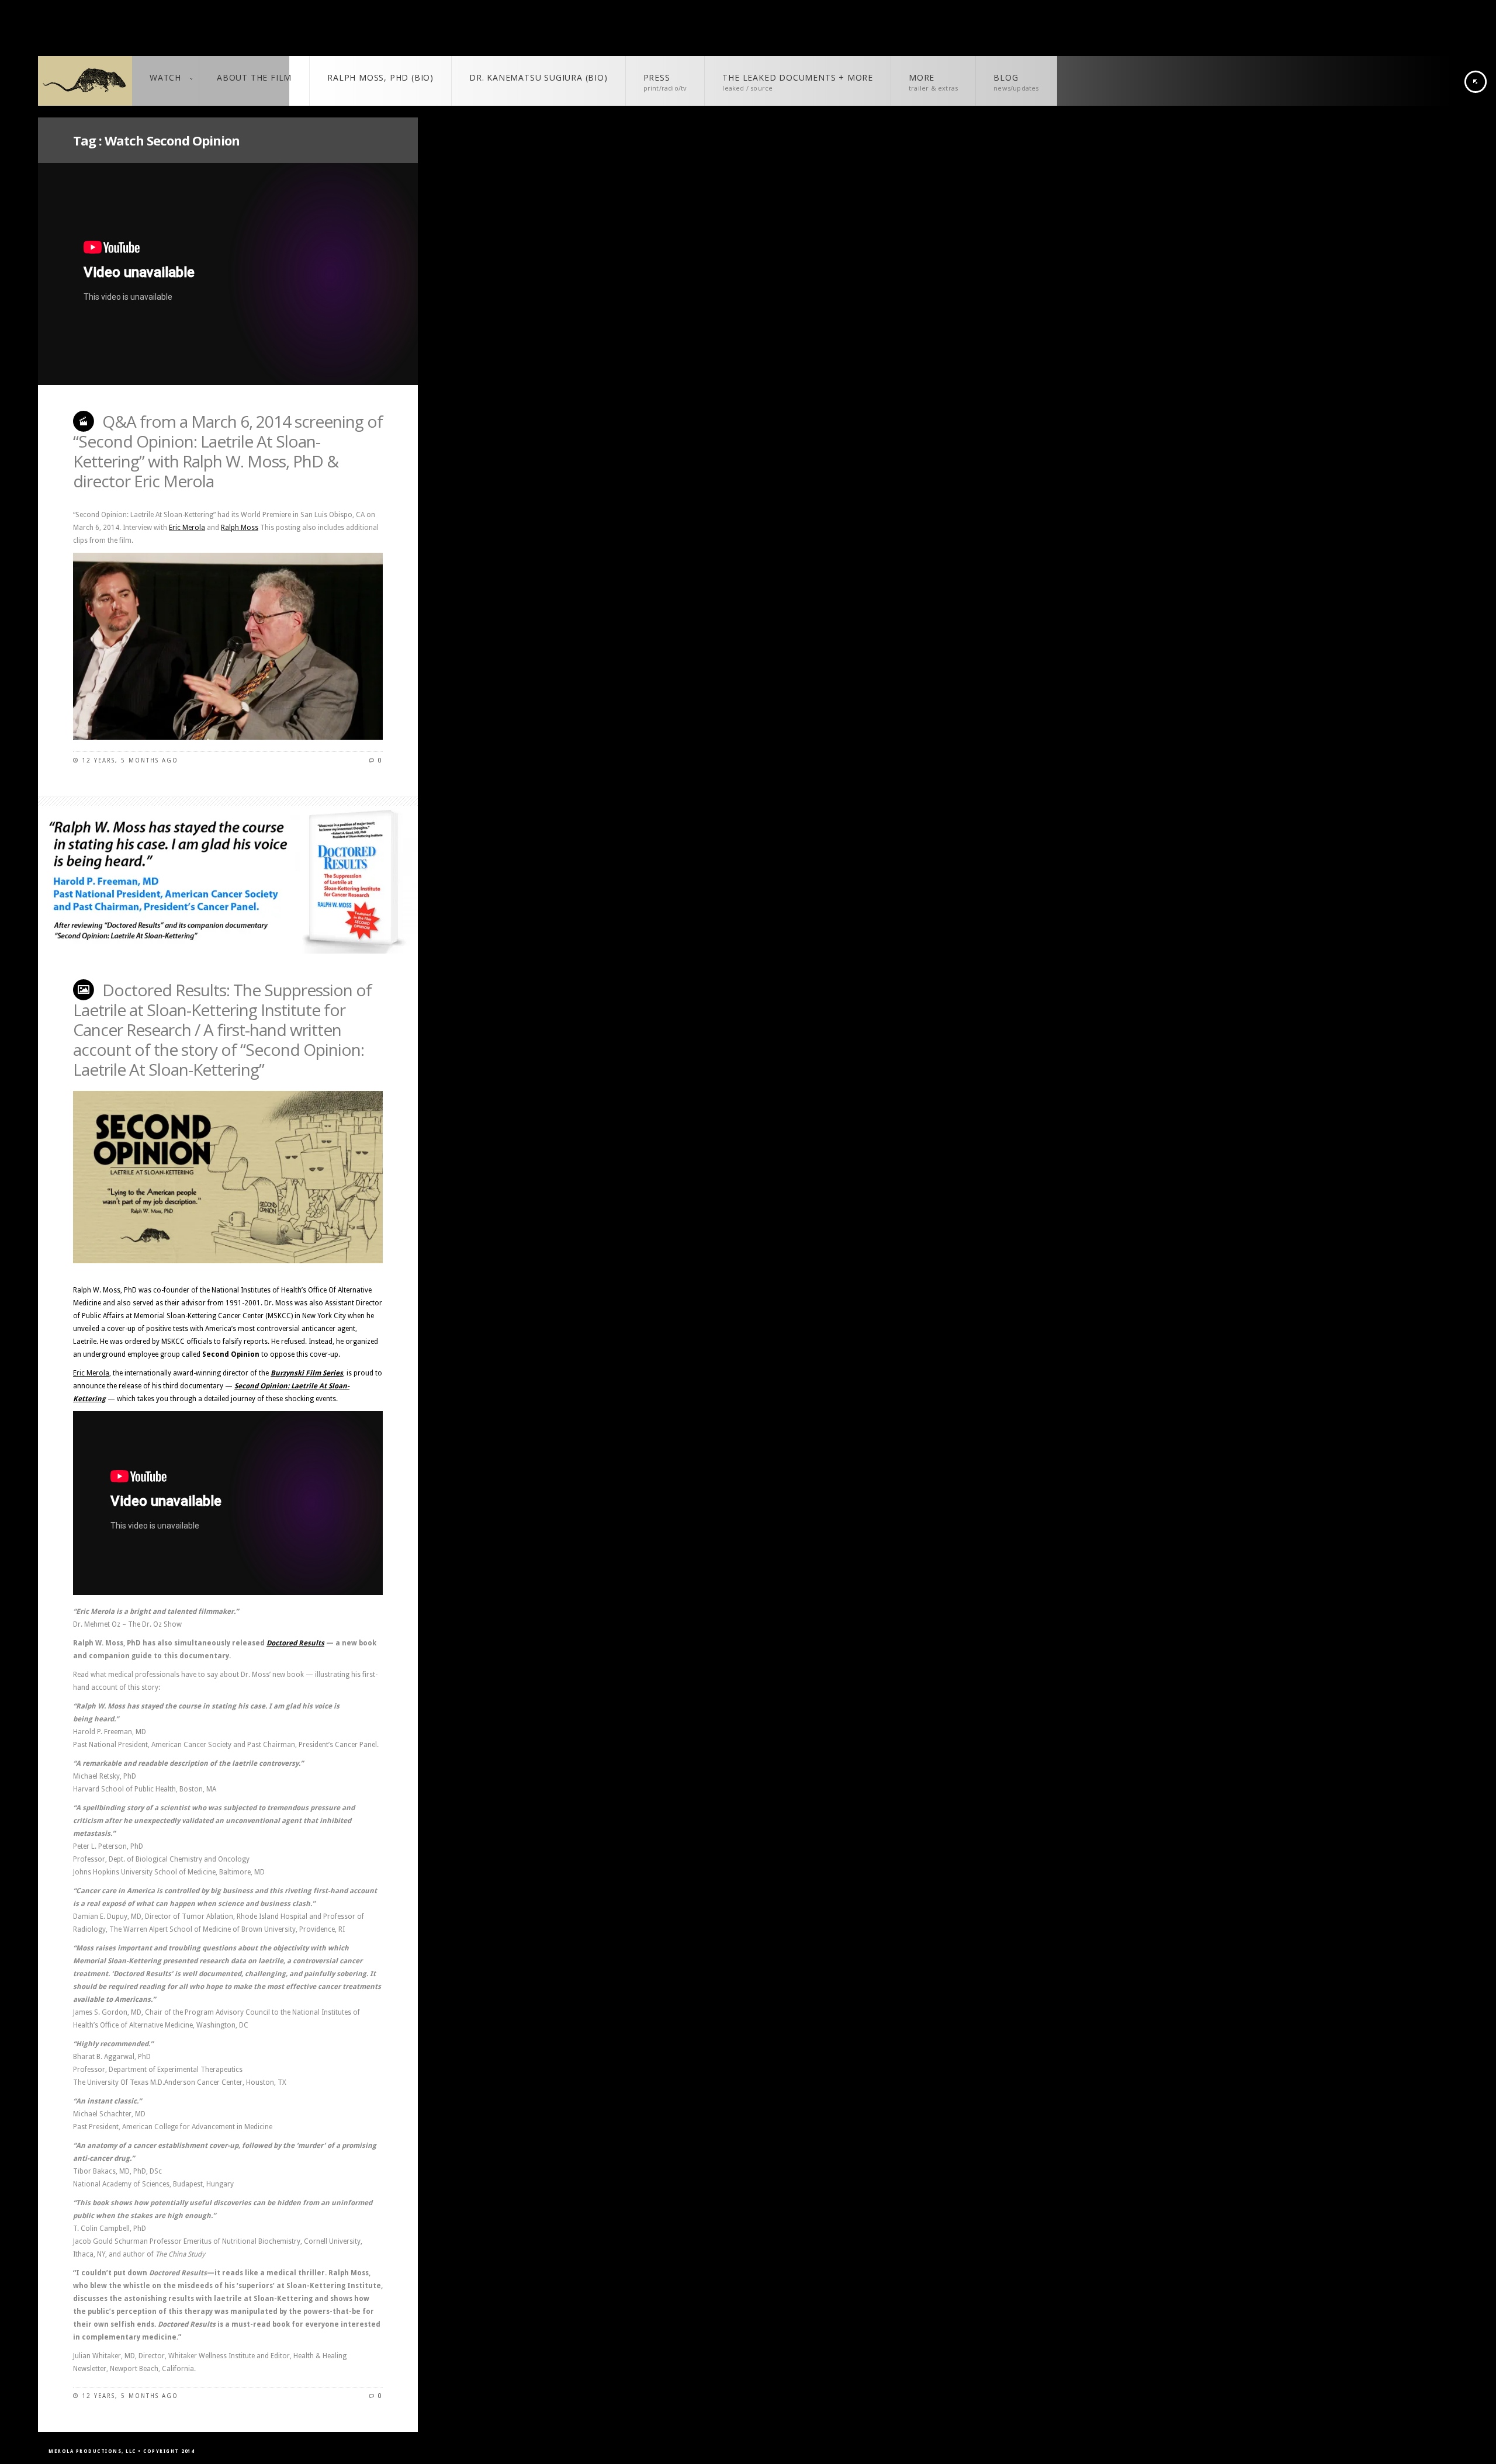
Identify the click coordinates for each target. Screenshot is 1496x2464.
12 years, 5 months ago (130, 760)
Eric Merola (187, 528)
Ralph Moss (240, 528)
